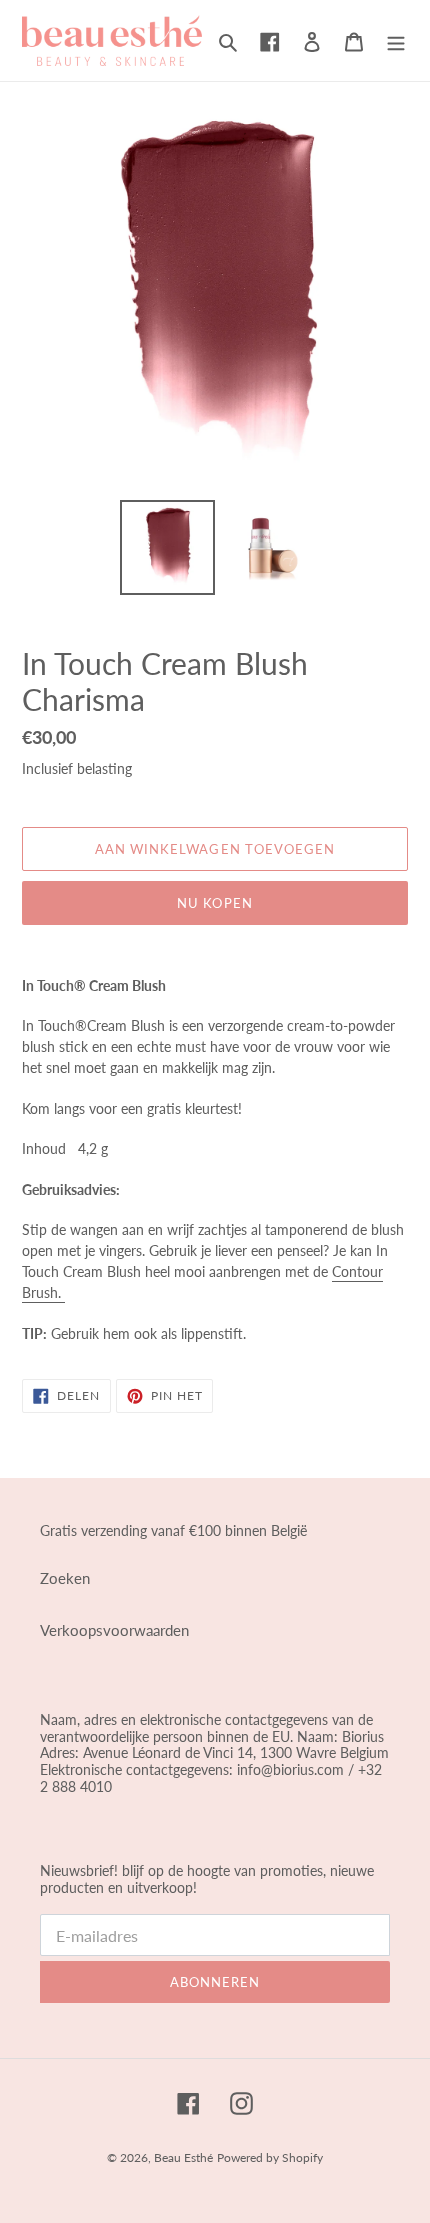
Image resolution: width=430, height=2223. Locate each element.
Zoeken (65, 1578)
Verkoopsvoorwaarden (114, 1630)
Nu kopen (214, 903)
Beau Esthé (183, 2157)
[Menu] (396, 40)
